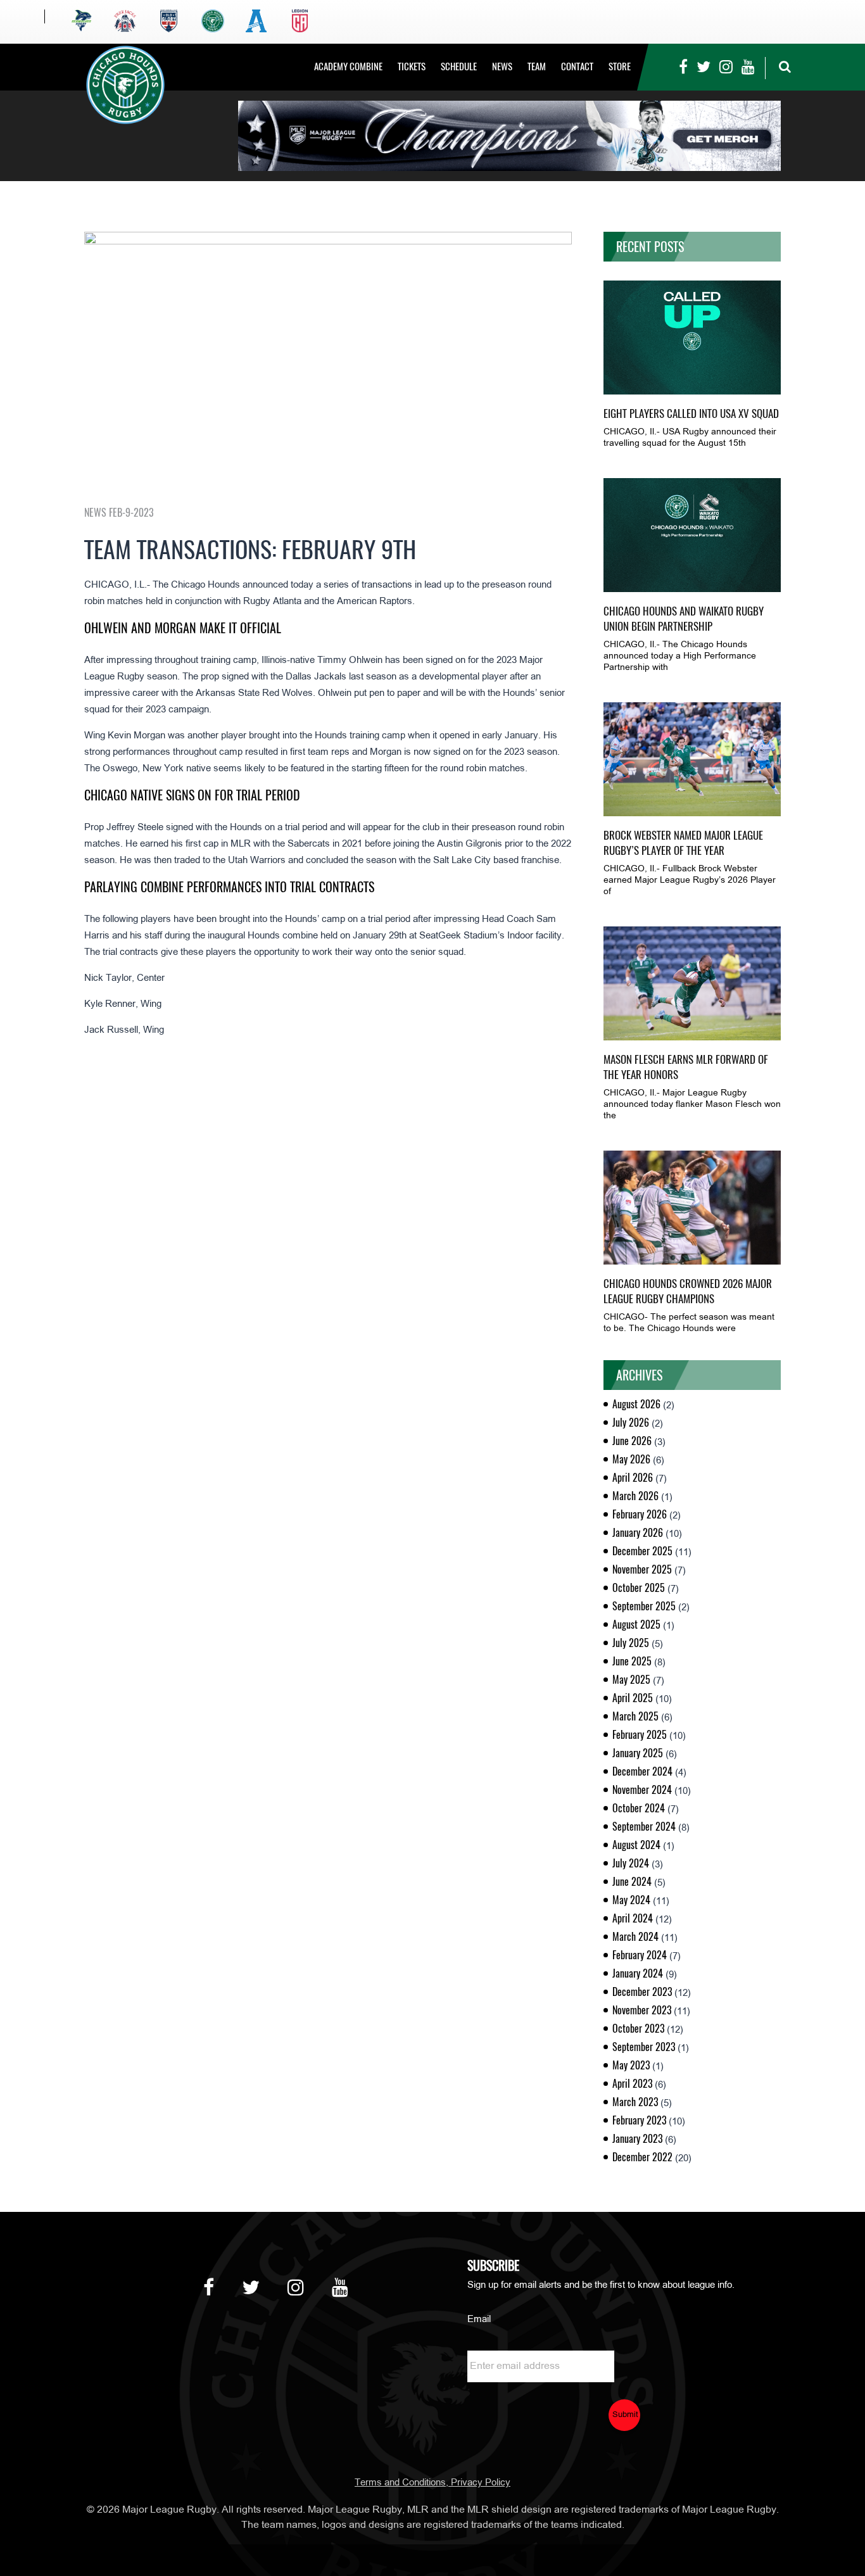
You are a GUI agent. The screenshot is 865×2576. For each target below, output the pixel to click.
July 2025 (631, 1643)
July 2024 (631, 1863)
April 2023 (632, 2084)
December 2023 (642, 1992)
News (502, 66)
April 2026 (633, 1478)
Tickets (412, 66)
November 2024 (642, 1790)
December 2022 (642, 2157)
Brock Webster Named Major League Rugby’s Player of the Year (683, 843)
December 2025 (642, 1551)
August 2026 (636, 1404)
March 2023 (635, 2102)
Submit (625, 2415)
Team (537, 66)
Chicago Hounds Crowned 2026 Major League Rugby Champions (688, 1291)
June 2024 (632, 1882)
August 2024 (636, 1845)
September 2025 (644, 1606)
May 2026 (631, 1459)
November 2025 (642, 1569)
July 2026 (631, 1423)
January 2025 (638, 1753)
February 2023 (639, 2120)
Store (620, 66)
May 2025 (631, 1680)
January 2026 (638, 1533)
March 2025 (635, 1716)
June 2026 (632, 1441)
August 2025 (636, 1625)
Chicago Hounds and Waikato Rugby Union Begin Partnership (684, 619)
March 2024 (635, 1937)
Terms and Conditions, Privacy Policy (432, 2483)
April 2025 (633, 1698)
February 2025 (640, 1735)
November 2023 (642, 2010)
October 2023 (638, 2029)
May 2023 (631, 2065)
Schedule (459, 66)
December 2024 (642, 1771)
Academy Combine (348, 66)
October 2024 (639, 1808)
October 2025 (639, 1588)
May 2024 (631, 1900)
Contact (577, 66)
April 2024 (633, 1918)
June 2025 (632, 1661)
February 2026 (640, 1514)
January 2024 (638, 1973)
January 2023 (637, 2139)
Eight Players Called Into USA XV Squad (691, 414)
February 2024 (640, 1955)
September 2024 (644, 1827)
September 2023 (644, 2047)
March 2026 (635, 1496)
